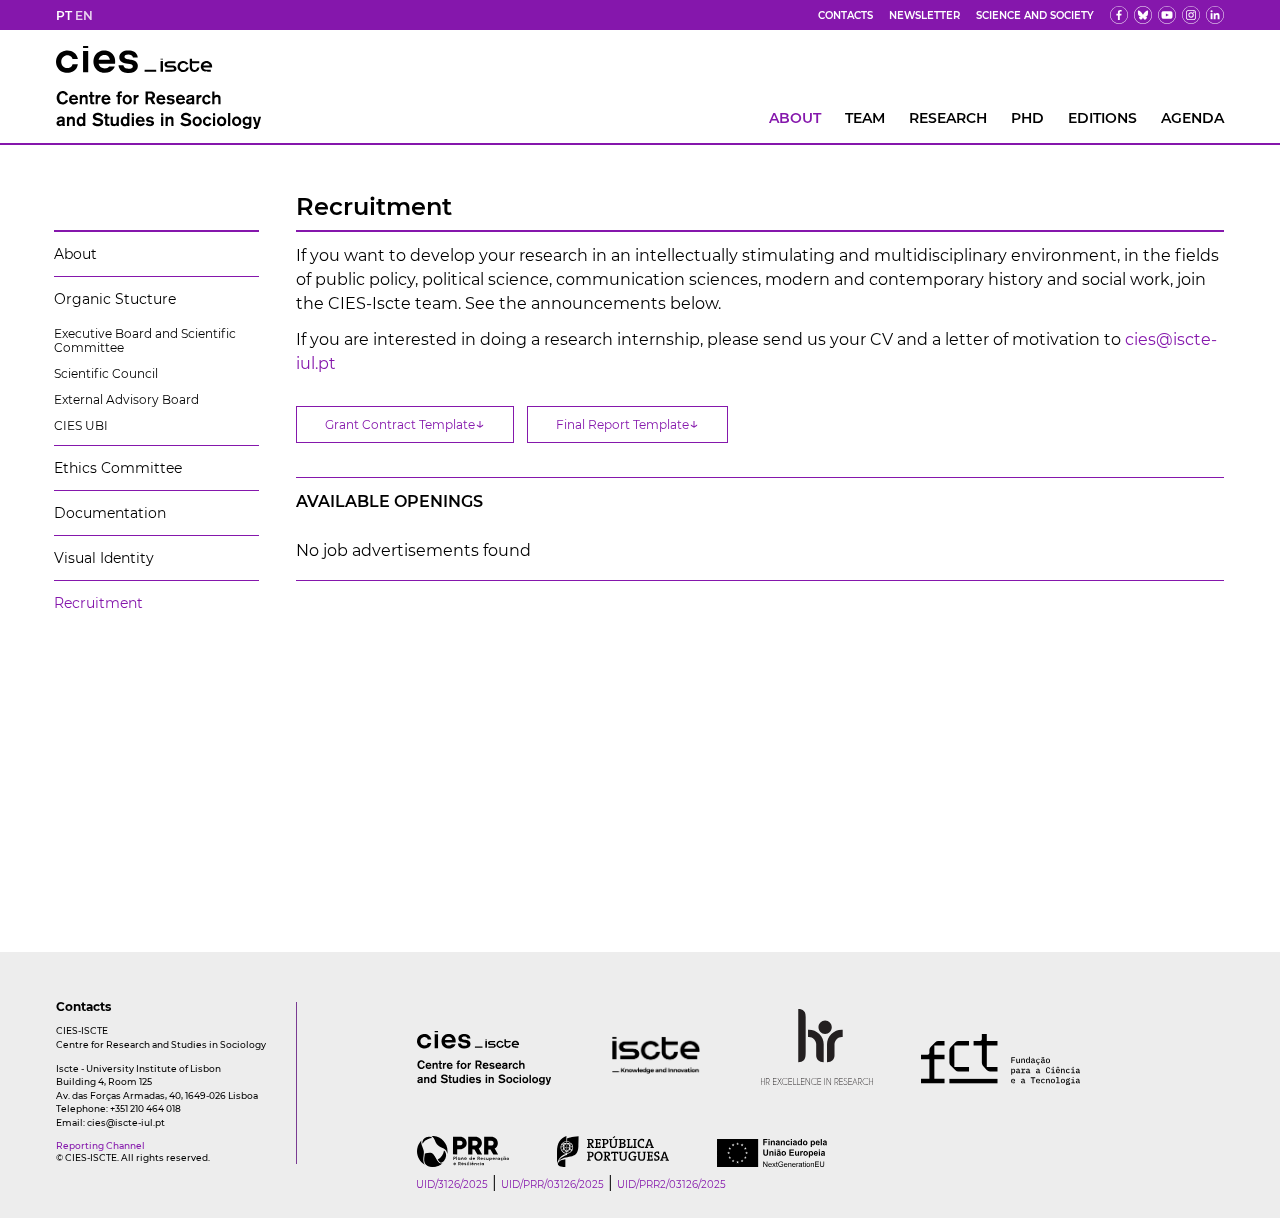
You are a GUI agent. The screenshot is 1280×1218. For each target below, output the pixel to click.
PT (64, 15)
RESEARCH (948, 118)
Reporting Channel (100, 1145)
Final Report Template (627, 423)
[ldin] (1215, 15)
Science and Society (1035, 15)
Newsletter (924, 15)
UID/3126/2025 (452, 1184)
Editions (1102, 118)
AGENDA (1192, 118)
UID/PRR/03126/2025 (552, 1184)
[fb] (1119, 15)
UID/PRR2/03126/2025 (671, 1184)
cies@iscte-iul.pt (126, 1122)
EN (84, 15)
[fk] (1191, 15)
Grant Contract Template (405, 423)
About (795, 118)
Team (865, 118)
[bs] (1143, 15)
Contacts (845, 15)
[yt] (1167, 15)
